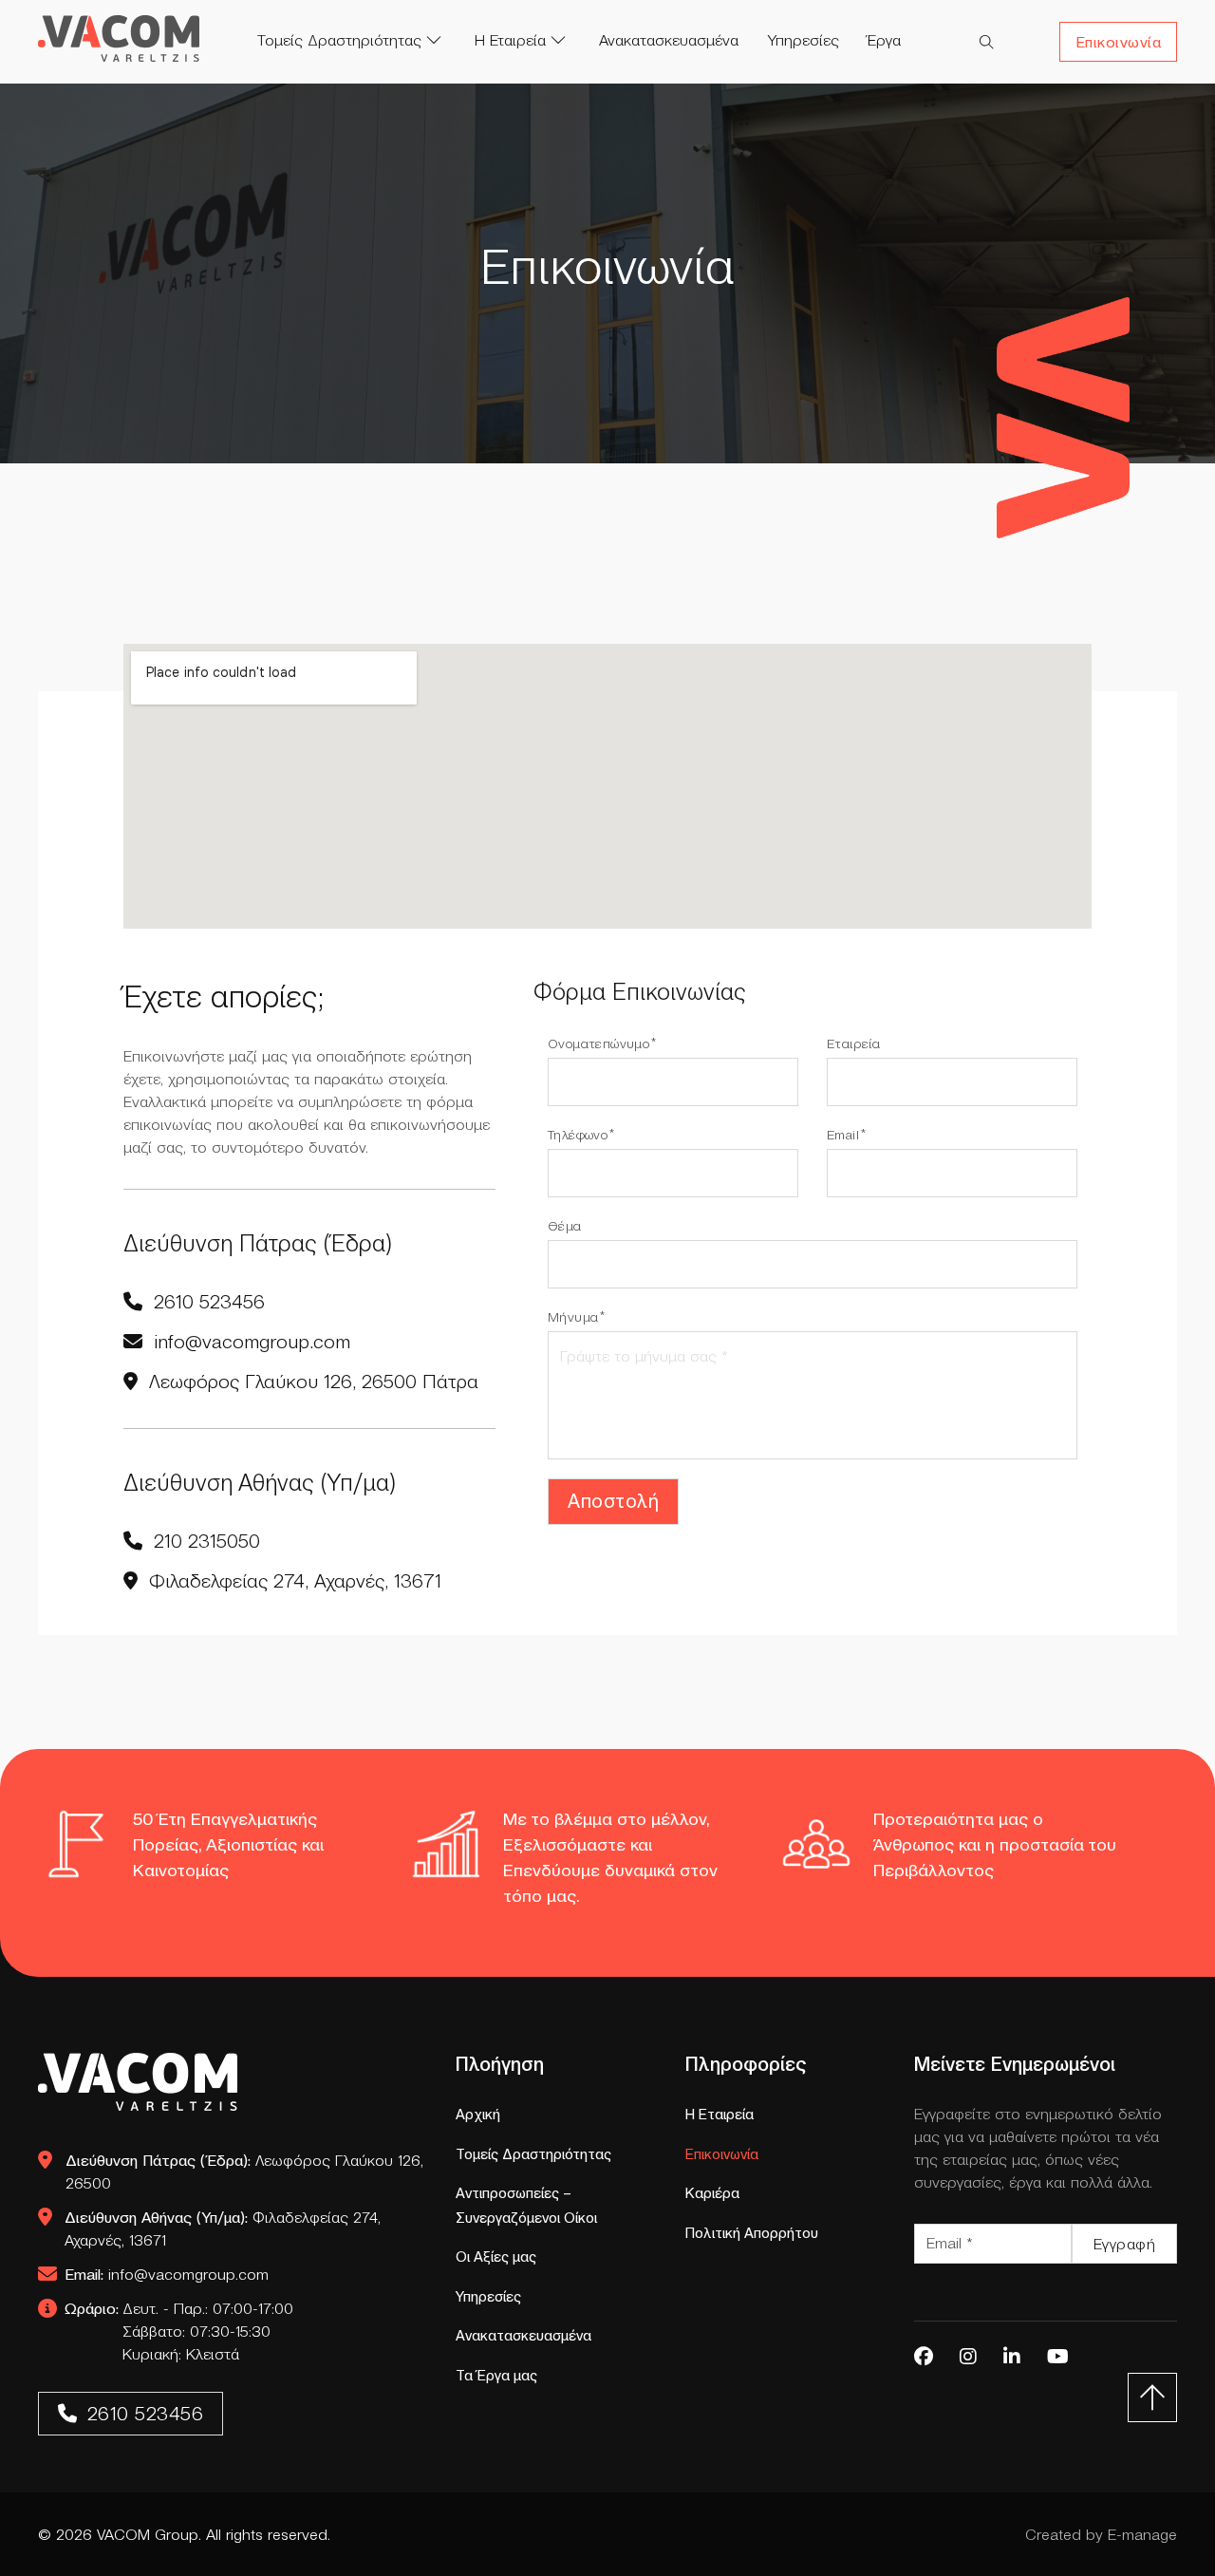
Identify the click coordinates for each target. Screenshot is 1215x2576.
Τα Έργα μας (496, 2375)
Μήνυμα (573, 1317)
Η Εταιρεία (510, 40)
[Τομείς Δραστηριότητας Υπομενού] (443, 40)
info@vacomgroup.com (167, 2274)
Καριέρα (712, 2193)
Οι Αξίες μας (496, 2256)
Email (843, 1135)
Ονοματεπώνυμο (598, 1044)
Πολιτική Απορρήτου (752, 2233)
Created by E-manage (1101, 2534)
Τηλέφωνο (578, 1135)
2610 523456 (146, 2414)
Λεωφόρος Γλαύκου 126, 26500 (244, 2172)
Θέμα (565, 1226)
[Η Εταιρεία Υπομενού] (568, 40)
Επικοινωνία (1119, 42)
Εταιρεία (853, 1044)
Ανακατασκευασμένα (669, 40)
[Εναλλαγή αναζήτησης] (987, 42)
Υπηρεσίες (803, 40)
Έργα (884, 40)
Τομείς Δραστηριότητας (339, 40)
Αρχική (478, 2114)
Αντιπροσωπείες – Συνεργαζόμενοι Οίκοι (526, 2205)
